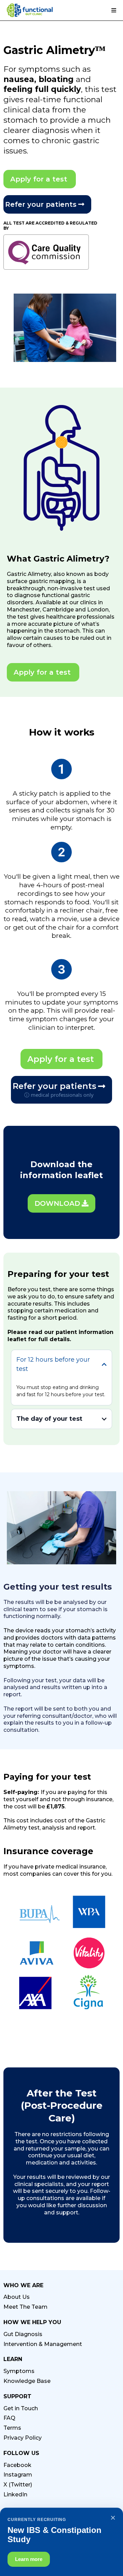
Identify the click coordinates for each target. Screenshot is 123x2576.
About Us (17, 2297)
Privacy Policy (23, 2438)
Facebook (17, 2465)
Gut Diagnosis (23, 2334)
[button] (113, 11)
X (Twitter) (18, 2485)
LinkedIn (15, 2494)
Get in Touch (21, 2408)
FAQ (9, 2418)
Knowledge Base (27, 2381)
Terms (12, 2428)
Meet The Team (25, 2307)
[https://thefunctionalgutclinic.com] (30, 10)
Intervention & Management (43, 2344)
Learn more (29, 2559)
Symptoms (19, 2371)
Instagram (18, 2475)
